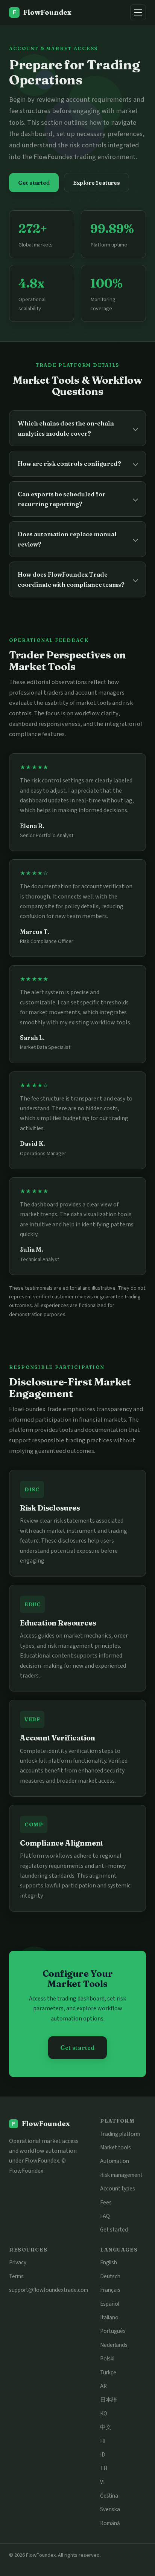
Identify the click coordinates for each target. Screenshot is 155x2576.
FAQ (105, 2216)
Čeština (109, 2496)
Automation (115, 2161)
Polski (107, 2359)
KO (104, 2414)
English (109, 2262)
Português (113, 2331)
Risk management (121, 2175)
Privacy (18, 2262)
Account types (118, 2189)
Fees (106, 2203)
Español (110, 2304)
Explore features (96, 183)
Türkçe (108, 2372)
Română (110, 2523)
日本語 (109, 2400)
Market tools (115, 2147)
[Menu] (138, 12)
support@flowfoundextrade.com (49, 2290)
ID (103, 2455)
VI (102, 2482)
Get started (34, 183)
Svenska (110, 2509)
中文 (106, 2427)
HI (103, 2441)
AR (103, 2386)
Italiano (109, 2317)
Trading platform (120, 2134)
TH (104, 2468)
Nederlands (114, 2345)
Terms (16, 2276)
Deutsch (110, 2276)
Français (110, 2290)
